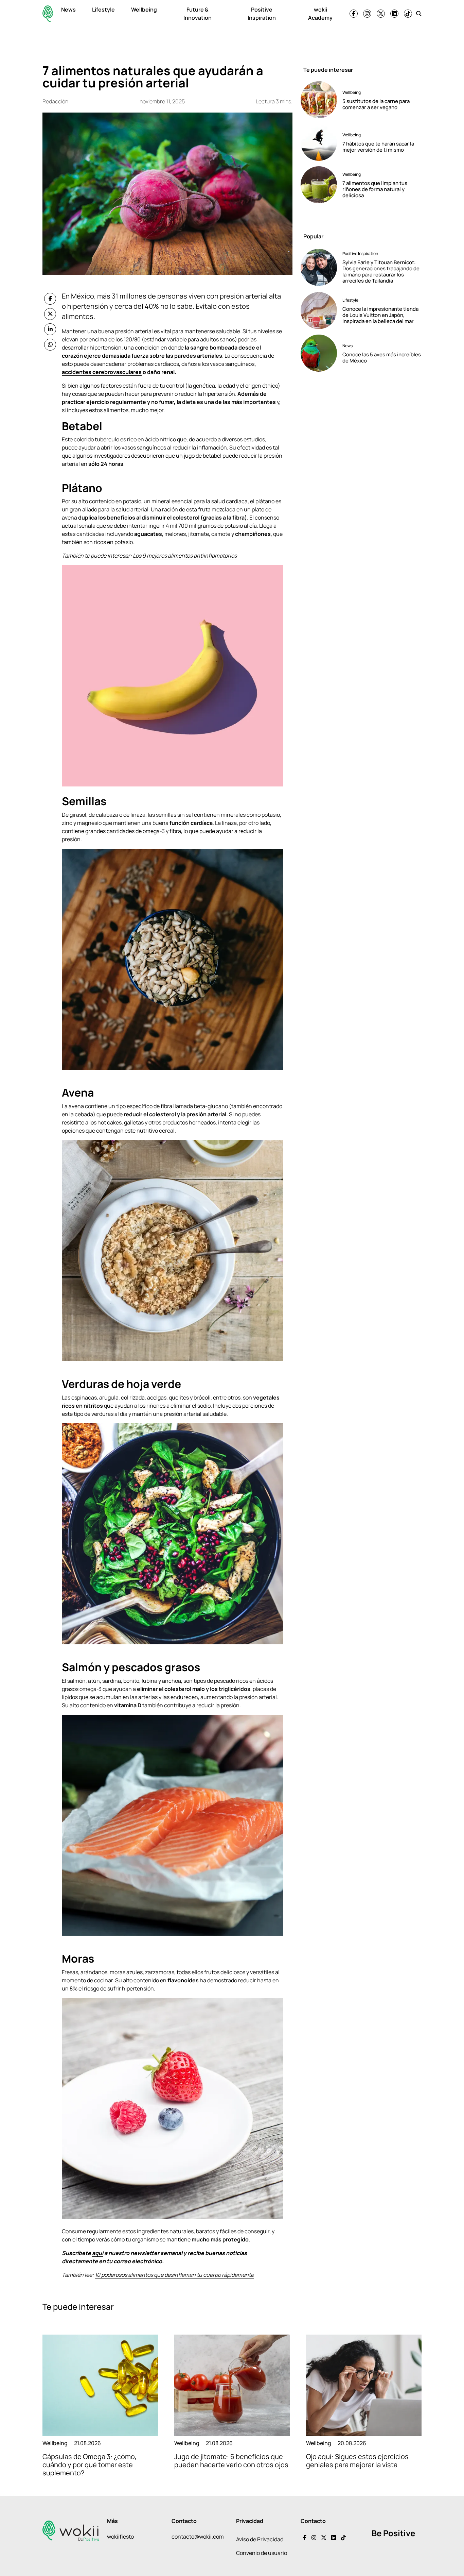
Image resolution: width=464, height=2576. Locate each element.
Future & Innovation (198, 14)
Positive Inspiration (262, 14)
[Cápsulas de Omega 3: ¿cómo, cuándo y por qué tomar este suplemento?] (100, 2385)
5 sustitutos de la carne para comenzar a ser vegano (376, 104)
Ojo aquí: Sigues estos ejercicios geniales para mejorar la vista (357, 2461)
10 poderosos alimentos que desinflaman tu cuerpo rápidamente (174, 2275)
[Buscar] (419, 14)
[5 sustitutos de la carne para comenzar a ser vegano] (319, 100)
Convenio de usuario (262, 2553)
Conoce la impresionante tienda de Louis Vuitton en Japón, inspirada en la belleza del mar (380, 315)
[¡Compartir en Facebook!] (50, 299)
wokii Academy (320, 14)
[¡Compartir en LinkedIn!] (50, 329)
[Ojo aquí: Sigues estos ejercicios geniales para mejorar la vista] (364, 2385)
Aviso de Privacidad (260, 2539)
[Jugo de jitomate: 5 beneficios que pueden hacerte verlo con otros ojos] (232, 2385)
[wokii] (48, 14)
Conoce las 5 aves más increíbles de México (382, 358)
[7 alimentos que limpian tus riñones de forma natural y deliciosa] (319, 185)
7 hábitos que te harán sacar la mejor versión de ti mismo (378, 147)
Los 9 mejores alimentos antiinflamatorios (185, 556)
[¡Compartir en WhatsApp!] (50, 345)
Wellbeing (144, 10)
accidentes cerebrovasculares (102, 372)
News (68, 10)
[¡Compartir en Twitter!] (50, 314)
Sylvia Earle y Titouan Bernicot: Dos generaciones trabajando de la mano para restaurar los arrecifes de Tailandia (381, 272)
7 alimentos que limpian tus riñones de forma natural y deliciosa (375, 189)
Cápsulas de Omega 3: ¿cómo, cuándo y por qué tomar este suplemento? (90, 2465)
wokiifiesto (120, 2537)
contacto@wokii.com (198, 2537)
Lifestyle (103, 10)
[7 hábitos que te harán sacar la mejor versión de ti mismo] (319, 142)
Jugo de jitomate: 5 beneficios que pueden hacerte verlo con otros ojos (231, 2461)
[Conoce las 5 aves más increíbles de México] (319, 353)
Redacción (55, 101)
